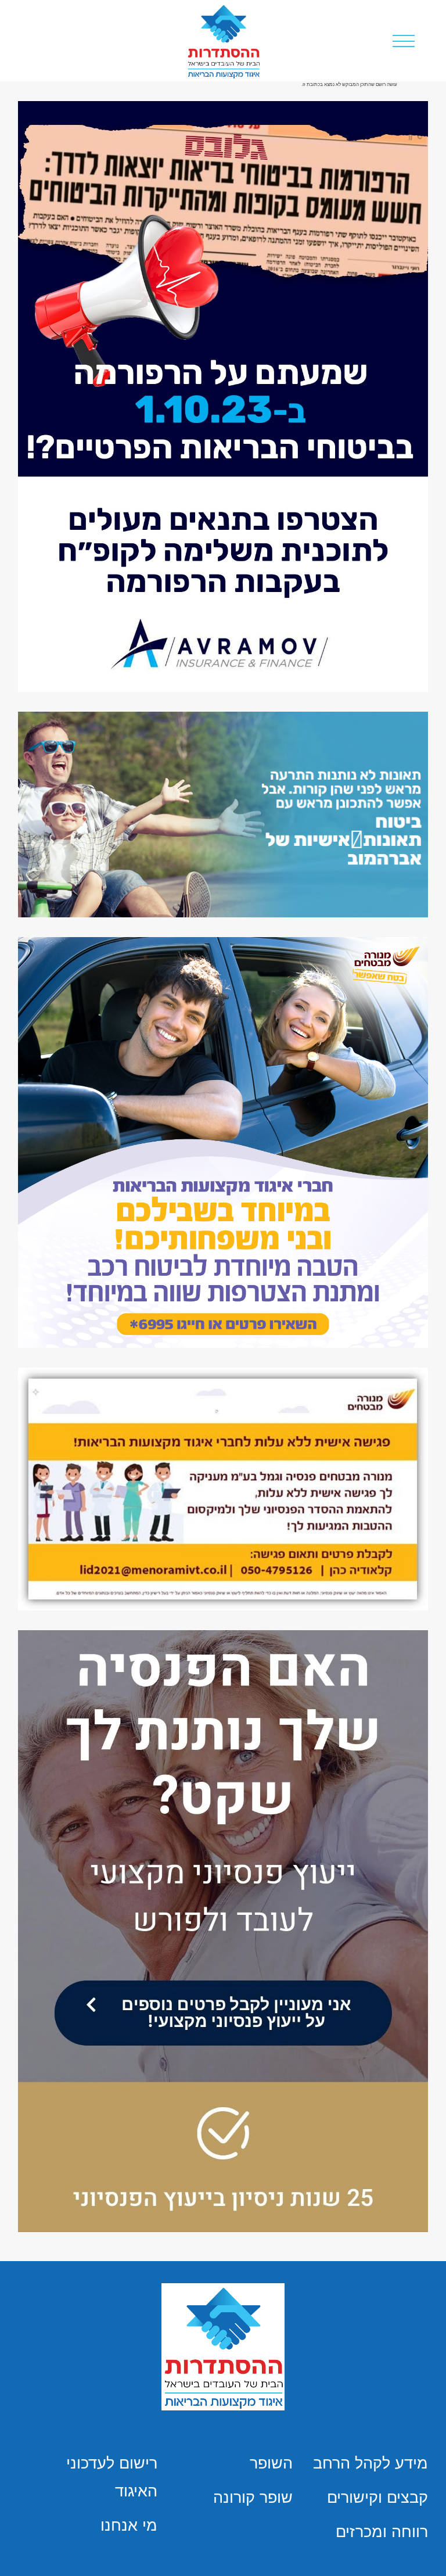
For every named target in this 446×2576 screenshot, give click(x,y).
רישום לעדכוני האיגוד (112, 2477)
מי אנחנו (129, 2525)
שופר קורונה (253, 2498)
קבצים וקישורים (377, 2498)
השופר (271, 2463)
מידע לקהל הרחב (371, 2463)
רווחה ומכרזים (382, 2532)
